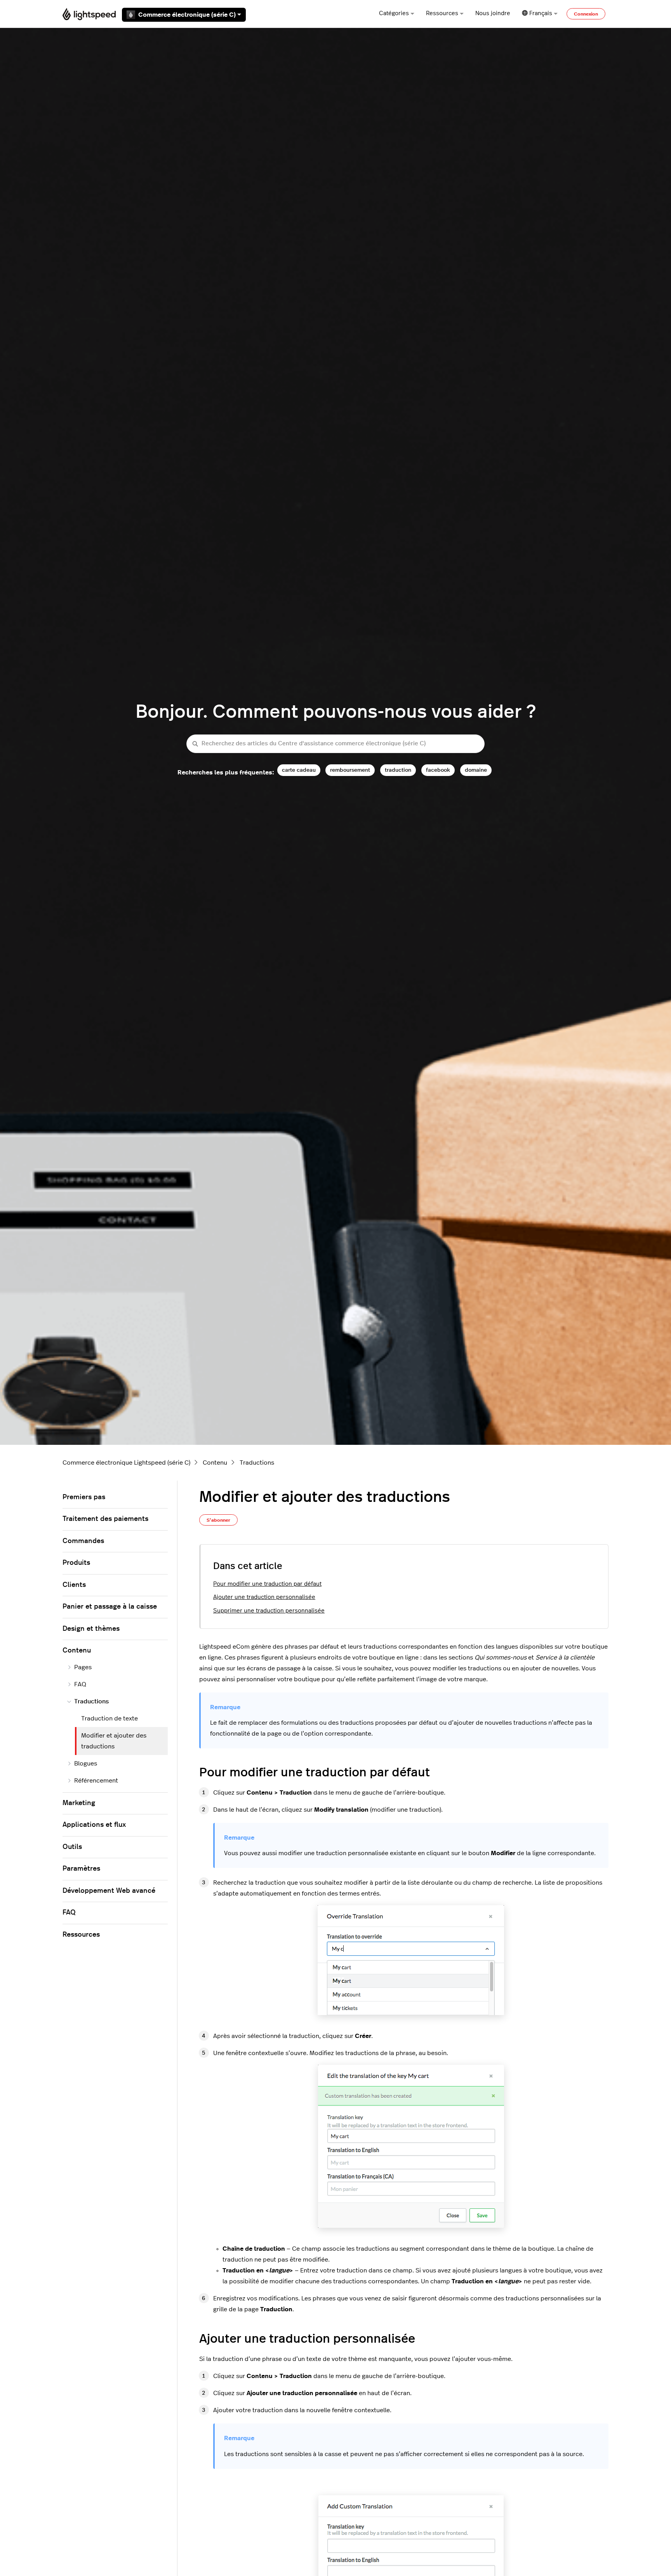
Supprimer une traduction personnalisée (269, 1611)
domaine (476, 770)
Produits (76, 1563)
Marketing (79, 1803)
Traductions (257, 1463)
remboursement (350, 770)
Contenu (215, 1463)
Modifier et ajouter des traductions (114, 1741)
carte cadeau (299, 770)
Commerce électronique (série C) (187, 15)
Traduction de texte (110, 1718)
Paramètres (81, 1869)
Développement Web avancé (109, 1891)
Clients (74, 1585)
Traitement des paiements (105, 1519)
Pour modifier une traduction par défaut (267, 1584)
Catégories (394, 13)
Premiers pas (84, 1497)
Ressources (442, 13)
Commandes (83, 1541)
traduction (398, 770)
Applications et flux (94, 1825)
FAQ (80, 1684)
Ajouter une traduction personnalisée (264, 1597)
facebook (438, 770)
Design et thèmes (91, 1629)
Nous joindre (493, 13)
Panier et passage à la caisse (110, 1607)
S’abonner (218, 1520)
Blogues (86, 1764)
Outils (72, 1847)
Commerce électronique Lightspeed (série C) (126, 1463)
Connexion (586, 14)
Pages (83, 1667)
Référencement (96, 1781)
